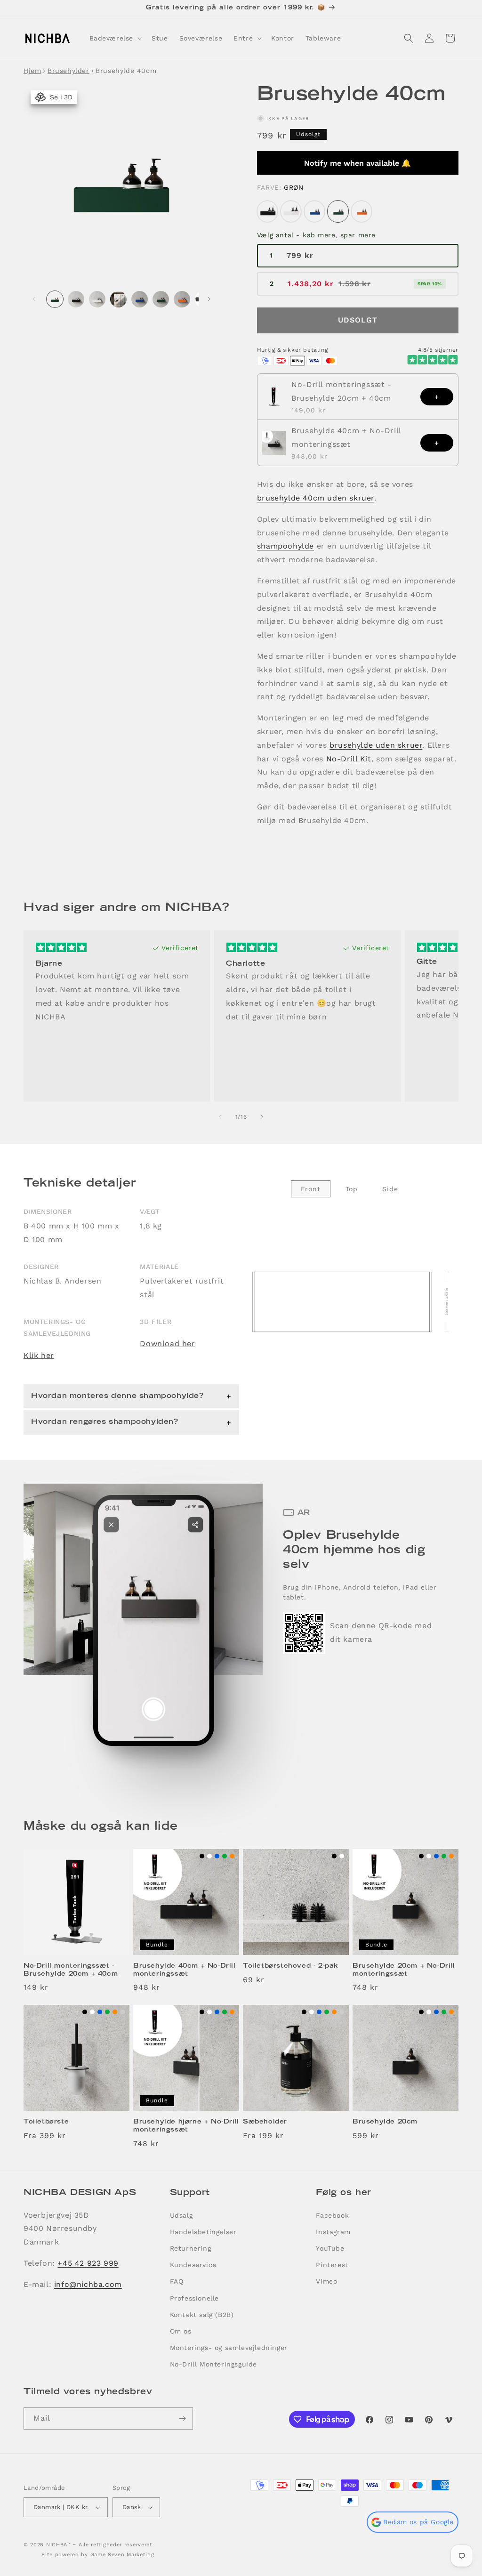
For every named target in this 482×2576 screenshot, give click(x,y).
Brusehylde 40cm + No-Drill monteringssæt (346, 437)
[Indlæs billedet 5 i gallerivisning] (140, 299)
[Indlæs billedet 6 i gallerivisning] (161, 299)
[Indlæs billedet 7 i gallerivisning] (182, 299)
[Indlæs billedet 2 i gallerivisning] (76, 299)
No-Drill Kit (349, 759)
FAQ (177, 2281)
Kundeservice (193, 2265)
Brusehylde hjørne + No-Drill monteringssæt (186, 2126)
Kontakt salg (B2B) (202, 2315)
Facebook (332, 2215)
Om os (181, 2331)
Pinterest (332, 2265)
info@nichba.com (88, 2284)
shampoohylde (285, 546)
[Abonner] (182, 2419)
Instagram (333, 2232)
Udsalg (181, 2215)
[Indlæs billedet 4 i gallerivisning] (118, 299)
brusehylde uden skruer (376, 745)
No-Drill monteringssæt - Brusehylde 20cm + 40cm (341, 391)
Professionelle (194, 2298)
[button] (115, 38)
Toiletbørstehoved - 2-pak (291, 1966)
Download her (167, 1344)
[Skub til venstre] (34, 299)
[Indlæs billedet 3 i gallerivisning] (97, 299)
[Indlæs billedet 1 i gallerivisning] (55, 299)
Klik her (39, 1355)
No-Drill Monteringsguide (213, 2364)
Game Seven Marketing (122, 2555)
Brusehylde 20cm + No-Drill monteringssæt (404, 1970)
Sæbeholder (265, 2122)
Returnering (191, 2248)
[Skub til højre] (209, 299)
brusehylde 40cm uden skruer (316, 498)
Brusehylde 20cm (385, 2122)
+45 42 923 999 (88, 2263)
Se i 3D (59, 97)
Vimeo (326, 2281)
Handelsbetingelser (203, 2232)
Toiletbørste (46, 2122)
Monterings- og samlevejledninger (229, 2348)
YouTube (330, 2248)
